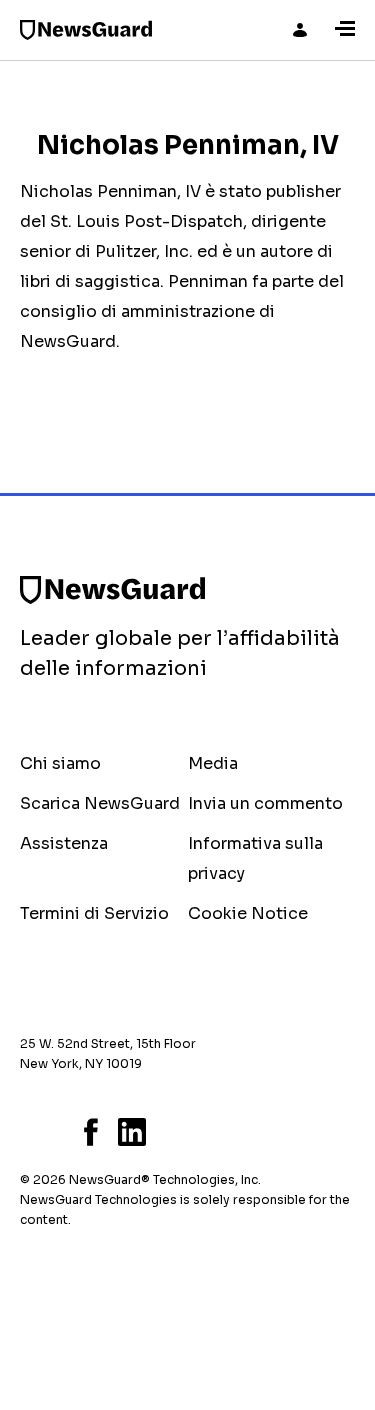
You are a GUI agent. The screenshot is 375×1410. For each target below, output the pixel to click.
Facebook (91, 1132)
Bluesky (26, 1132)
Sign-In (300, 30)
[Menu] (345, 30)
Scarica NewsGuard (100, 803)
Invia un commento (265, 803)
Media (213, 763)
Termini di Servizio (94, 913)
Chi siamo (60, 763)
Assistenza (64, 843)
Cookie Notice (248, 913)
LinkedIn (132, 1132)
